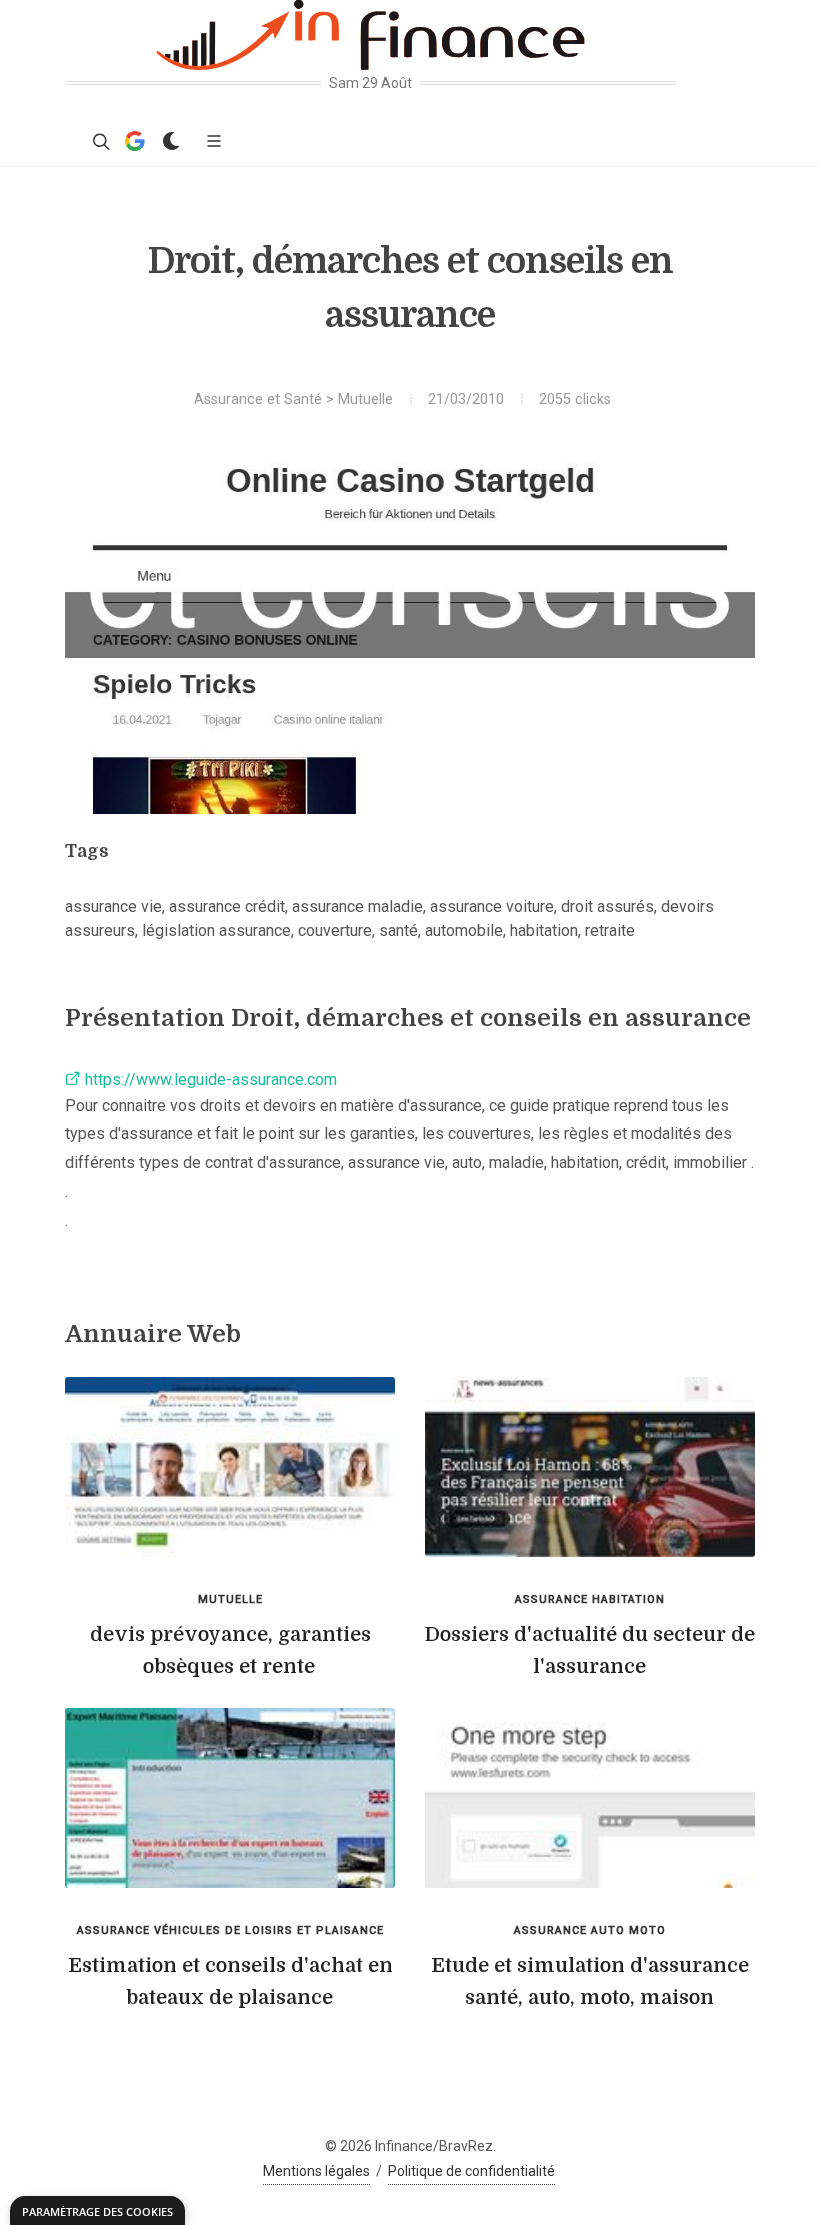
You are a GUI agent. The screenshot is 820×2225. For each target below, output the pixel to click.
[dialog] (97, 2210)
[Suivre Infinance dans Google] (135, 141)
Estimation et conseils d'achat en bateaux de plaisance (230, 1981)
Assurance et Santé (258, 399)
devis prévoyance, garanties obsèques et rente (230, 1650)
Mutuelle (365, 399)
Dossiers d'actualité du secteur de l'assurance (590, 1650)
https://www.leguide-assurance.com (209, 1079)
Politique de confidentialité (471, 2171)
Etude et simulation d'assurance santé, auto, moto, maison (590, 1981)
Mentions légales (316, 2171)
